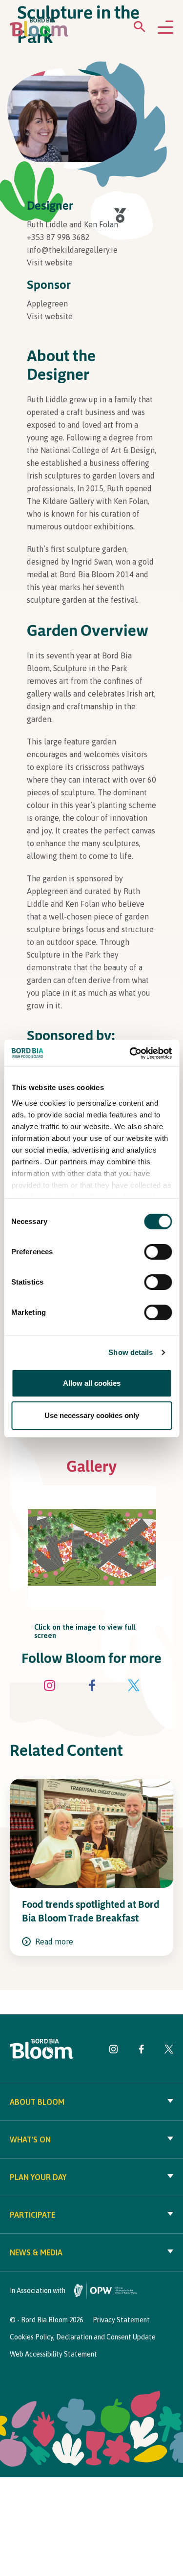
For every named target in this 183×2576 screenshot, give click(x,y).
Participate (32, 2215)
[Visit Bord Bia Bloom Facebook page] (92, 1687)
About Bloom (37, 2102)
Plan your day (38, 2177)
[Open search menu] (140, 29)
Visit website (50, 262)
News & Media (36, 2252)
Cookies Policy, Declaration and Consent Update (83, 2337)
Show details (131, 1352)
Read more (53, 1942)
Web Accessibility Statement (53, 2354)
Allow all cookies (92, 1383)
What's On (30, 2139)
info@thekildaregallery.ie (72, 250)
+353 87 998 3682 (58, 237)
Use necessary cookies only (92, 1415)
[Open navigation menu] (165, 28)
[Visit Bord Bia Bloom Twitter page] (134, 1687)
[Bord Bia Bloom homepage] (39, 28)
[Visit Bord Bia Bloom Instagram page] (50, 1687)
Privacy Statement (121, 2320)
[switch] (158, 1252)
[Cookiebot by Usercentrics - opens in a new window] (130, 1053)
